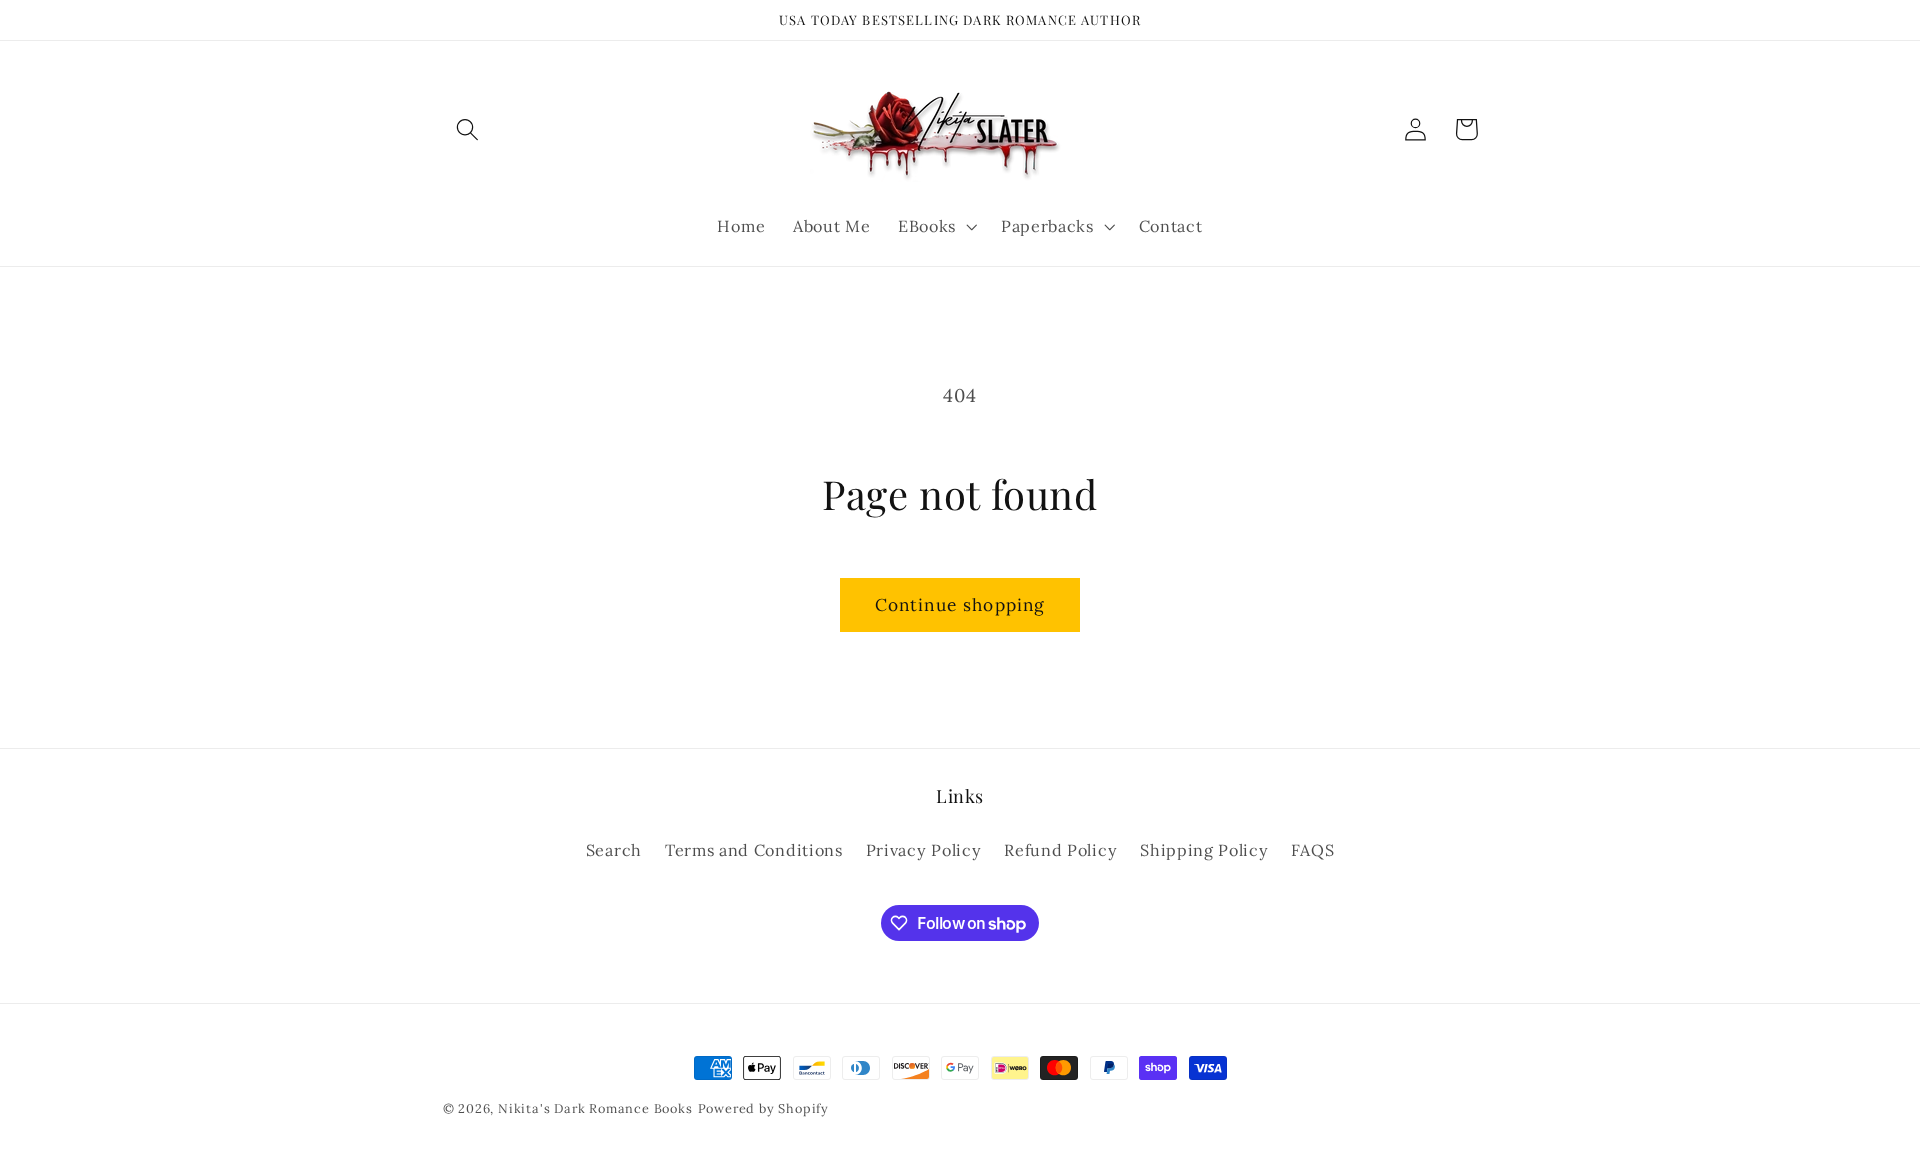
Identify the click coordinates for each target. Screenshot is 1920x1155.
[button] (468, 129)
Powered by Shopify (764, 1108)
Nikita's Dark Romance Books (595, 1108)
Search (614, 850)
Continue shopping (960, 605)
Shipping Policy (1204, 850)
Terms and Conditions (754, 850)
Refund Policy (1060, 850)
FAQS (1312, 850)
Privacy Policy (924, 850)
